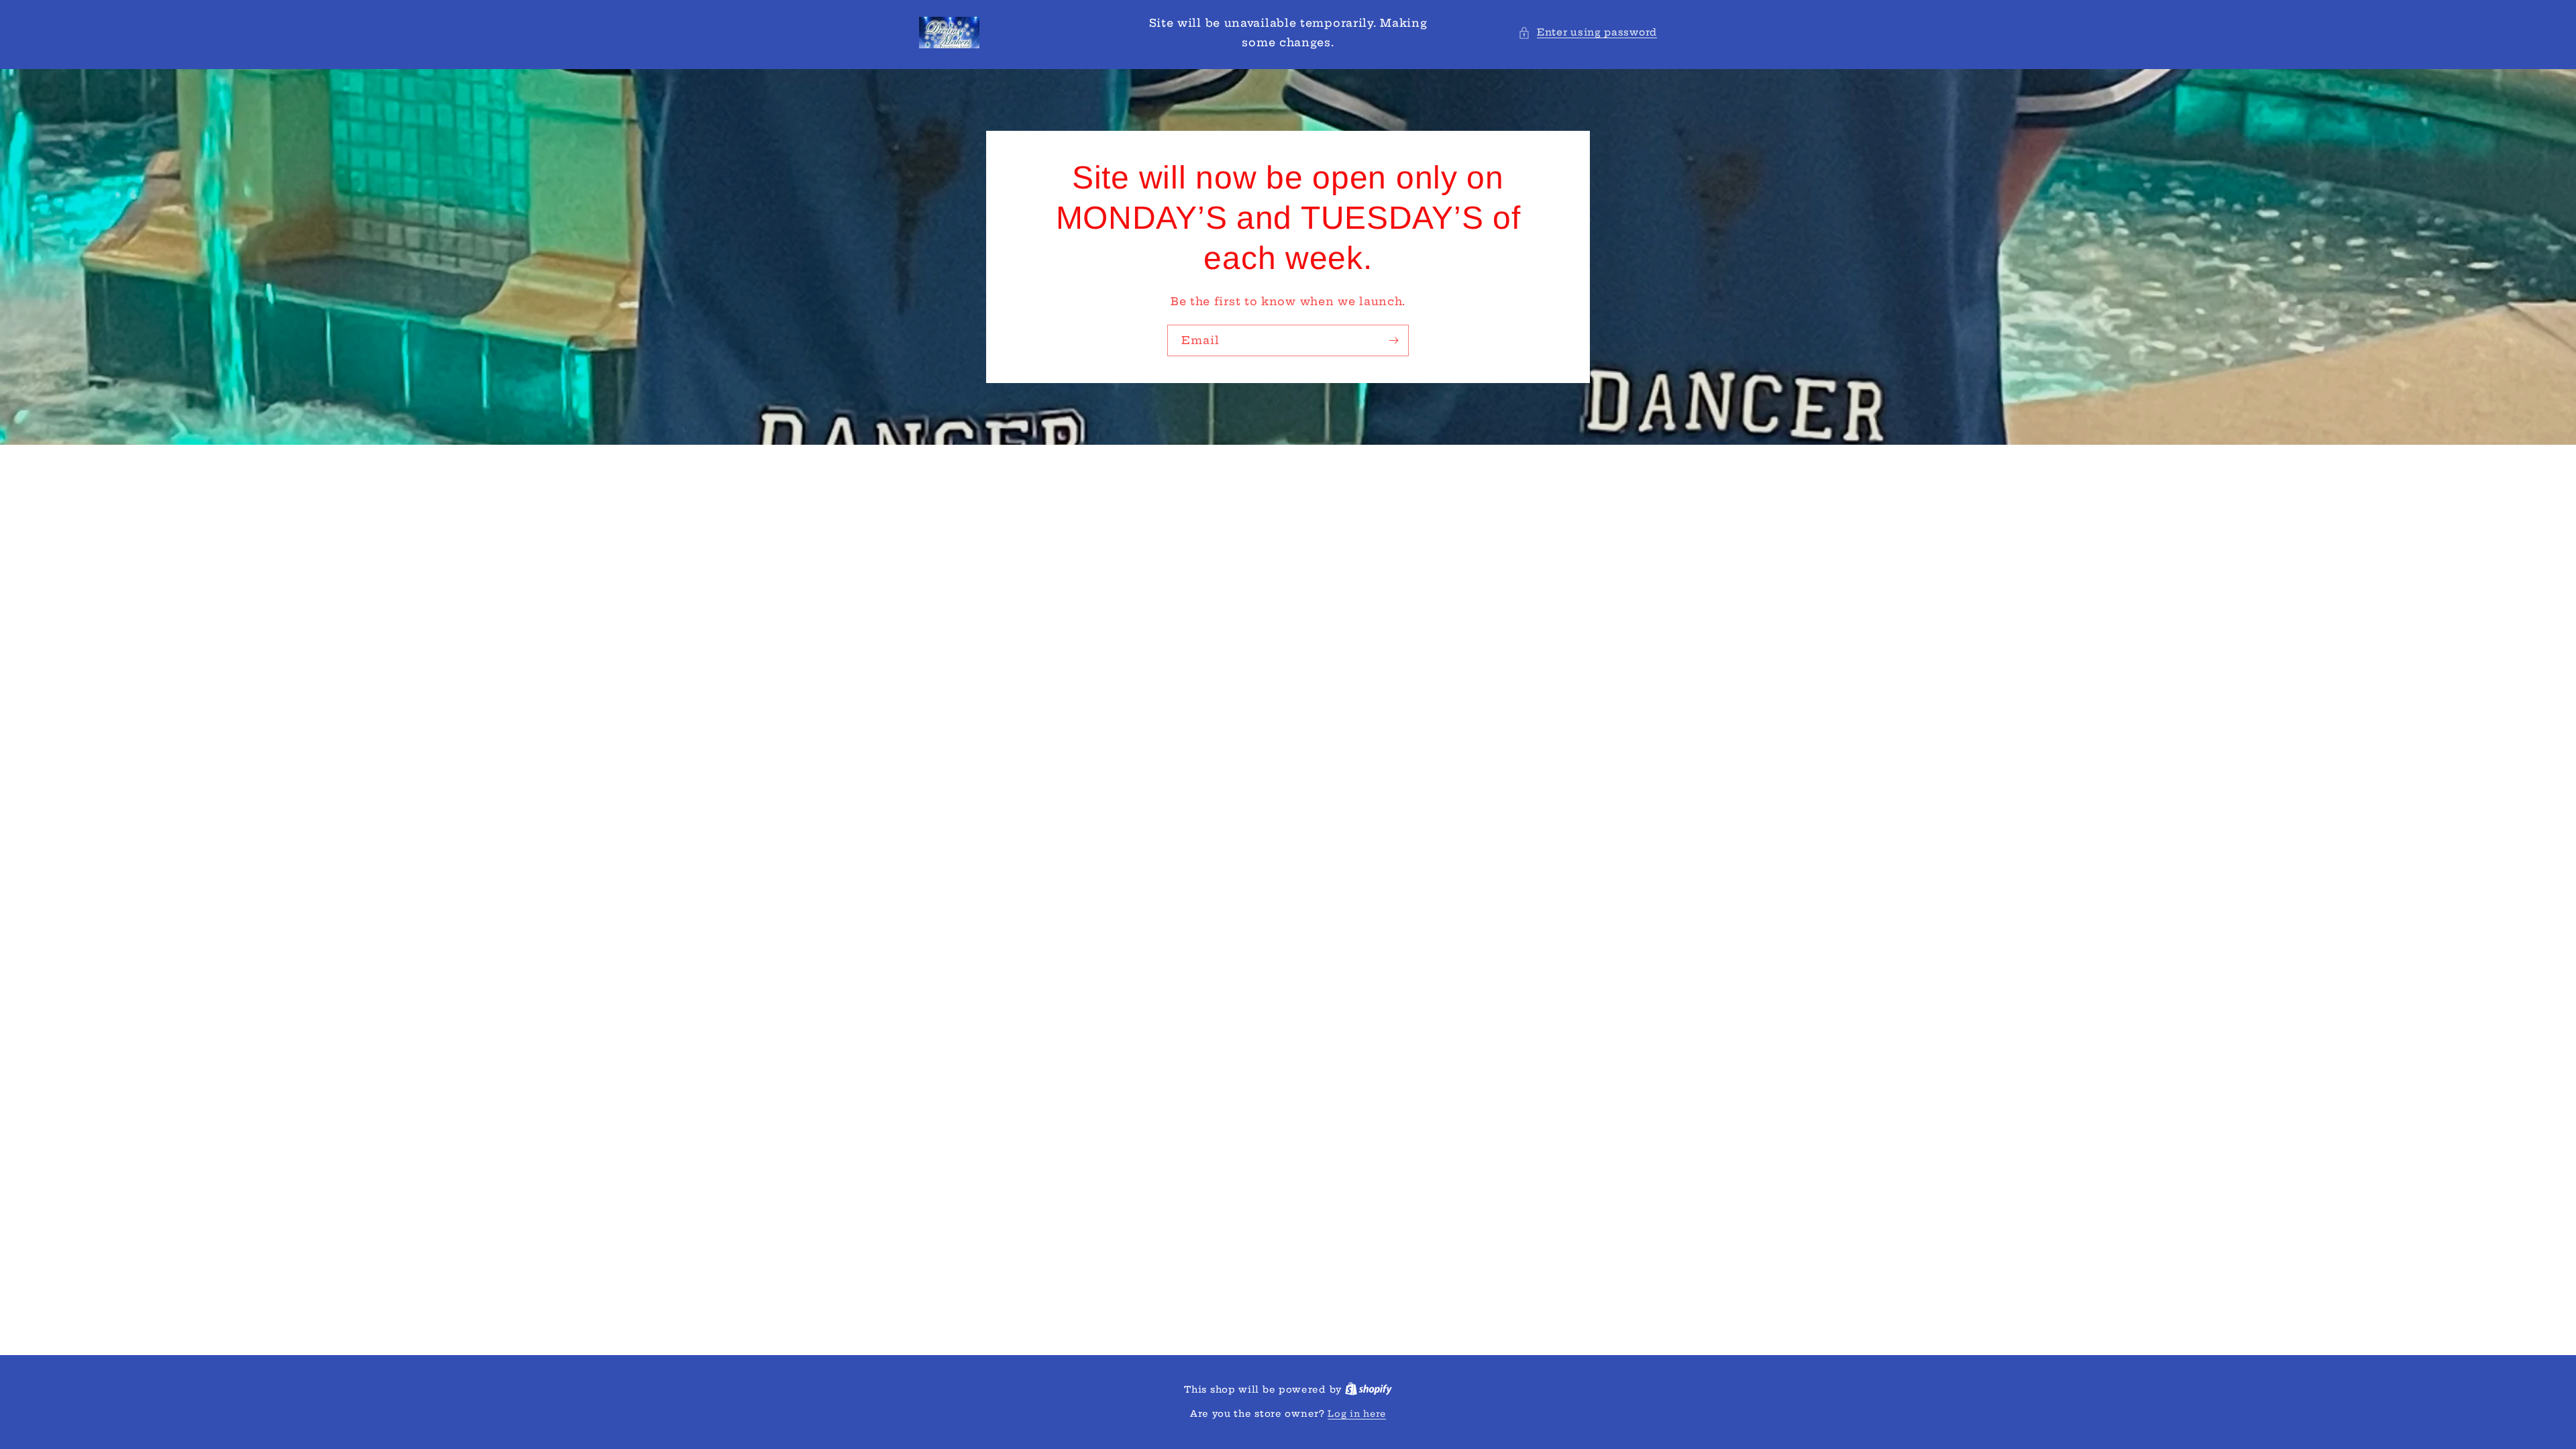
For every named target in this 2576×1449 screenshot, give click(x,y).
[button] (1588, 33)
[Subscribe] (1393, 340)
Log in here (1357, 1413)
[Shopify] (1368, 1389)
